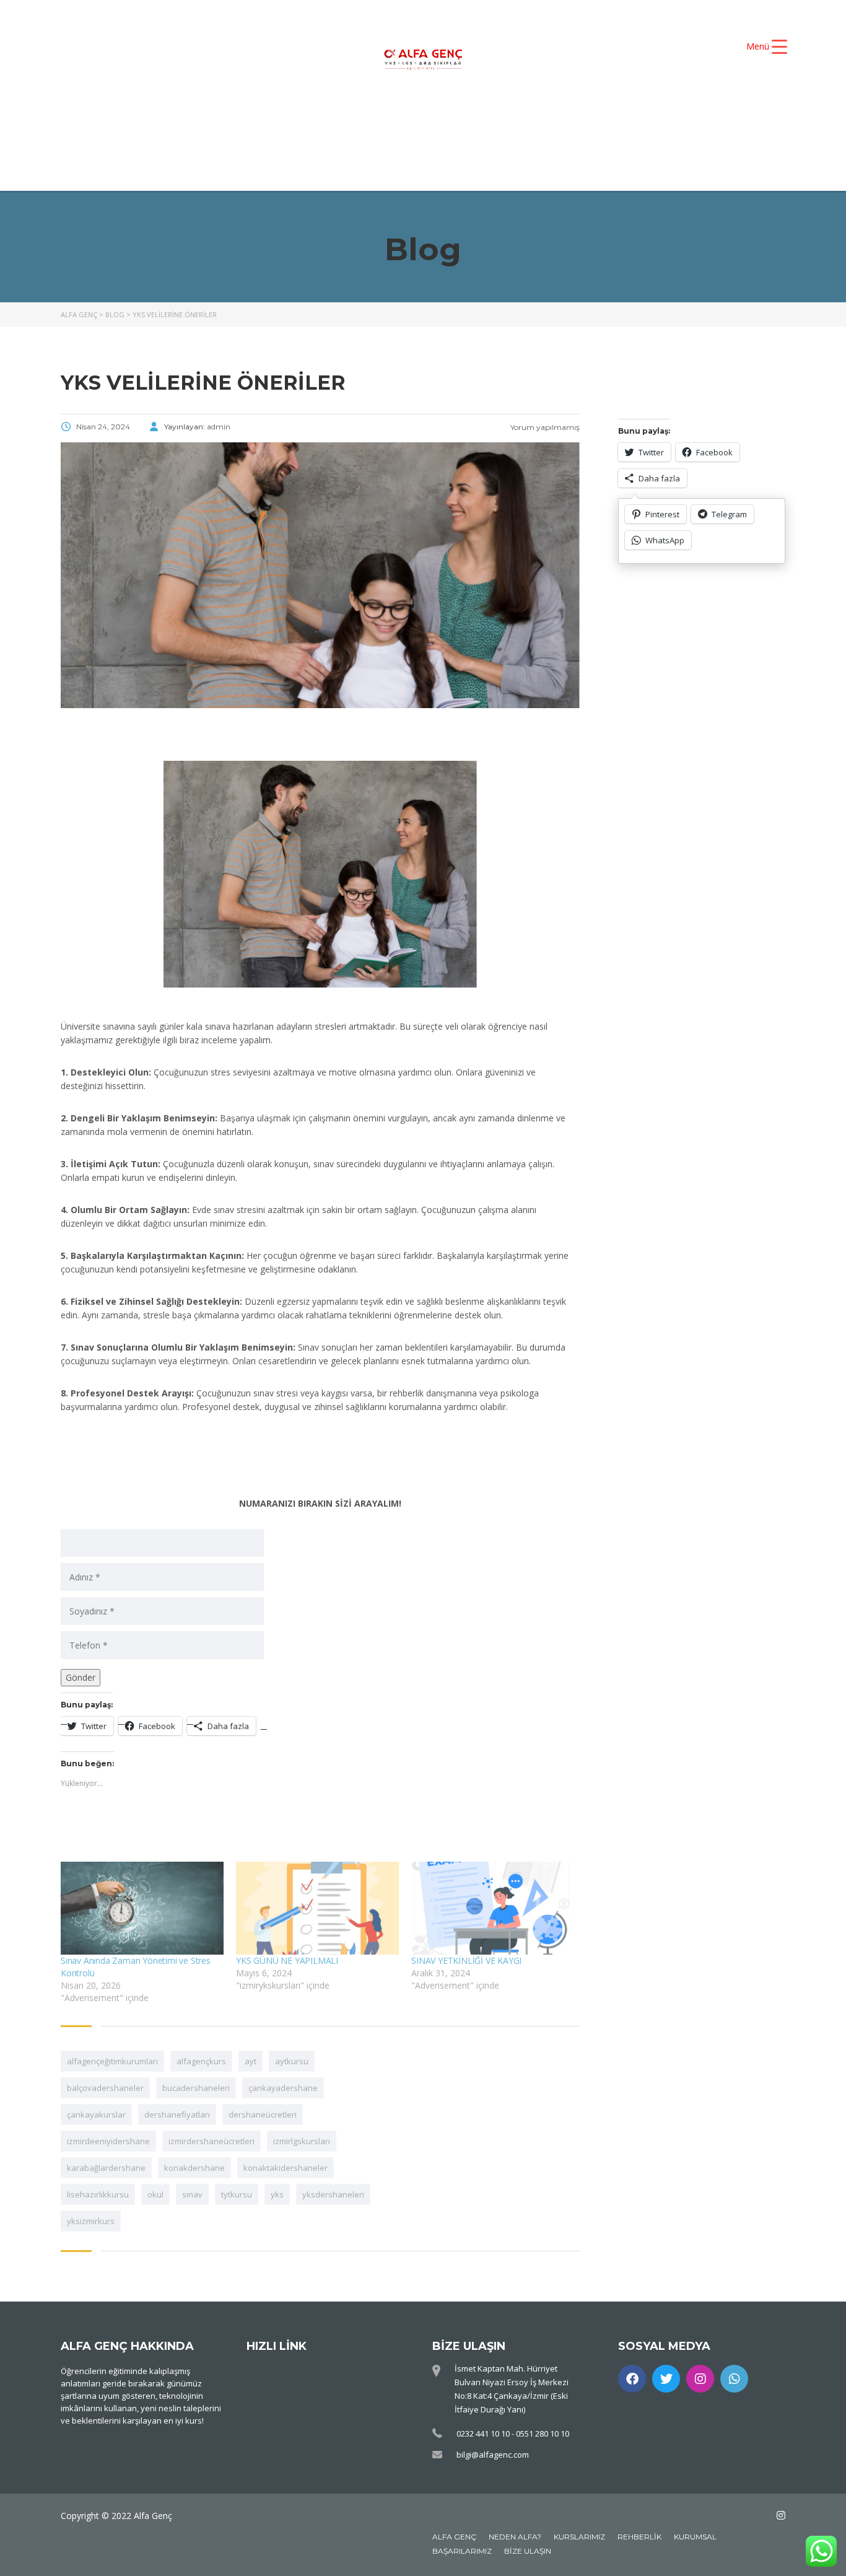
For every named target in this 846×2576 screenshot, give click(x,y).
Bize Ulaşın (528, 2551)
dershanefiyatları (177, 2114)
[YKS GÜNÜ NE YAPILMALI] (317, 1908)
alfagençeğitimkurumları (112, 2061)
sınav (192, 2194)
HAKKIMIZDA (327, 120)
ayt (251, 2061)
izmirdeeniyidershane (108, 2141)
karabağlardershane (106, 2168)
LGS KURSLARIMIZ (222, 141)
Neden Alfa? (515, 2537)
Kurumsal (695, 2537)
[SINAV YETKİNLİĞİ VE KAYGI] (493, 1908)
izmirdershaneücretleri (211, 2141)
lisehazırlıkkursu (98, 2194)
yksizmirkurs (91, 2221)
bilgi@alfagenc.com (493, 2455)
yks (277, 2194)
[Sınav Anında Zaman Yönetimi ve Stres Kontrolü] (142, 1908)
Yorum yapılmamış (544, 427)
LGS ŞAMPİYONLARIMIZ (383, 141)
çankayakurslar (96, 2114)
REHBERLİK (526, 141)
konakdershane (194, 2168)
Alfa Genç (454, 2537)
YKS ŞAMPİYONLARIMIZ (610, 120)
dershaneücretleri (263, 2114)
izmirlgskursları (302, 2141)
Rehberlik (639, 2537)
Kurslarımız (579, 2537)
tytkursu (237, 2194)
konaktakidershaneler (286, 2168)
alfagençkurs (201, 2061)
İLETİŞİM (626, 141)
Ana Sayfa (221, 120)
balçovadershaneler (105, 2088)
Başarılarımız (462, 2551)
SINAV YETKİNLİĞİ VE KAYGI (466, 1960)
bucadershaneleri (196, 2088)
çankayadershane (283, 2088)
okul (155, 2194)
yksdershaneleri (333, 2194)
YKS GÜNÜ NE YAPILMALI (287, 1960)
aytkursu (292, 2061)
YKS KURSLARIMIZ (454, 120)
